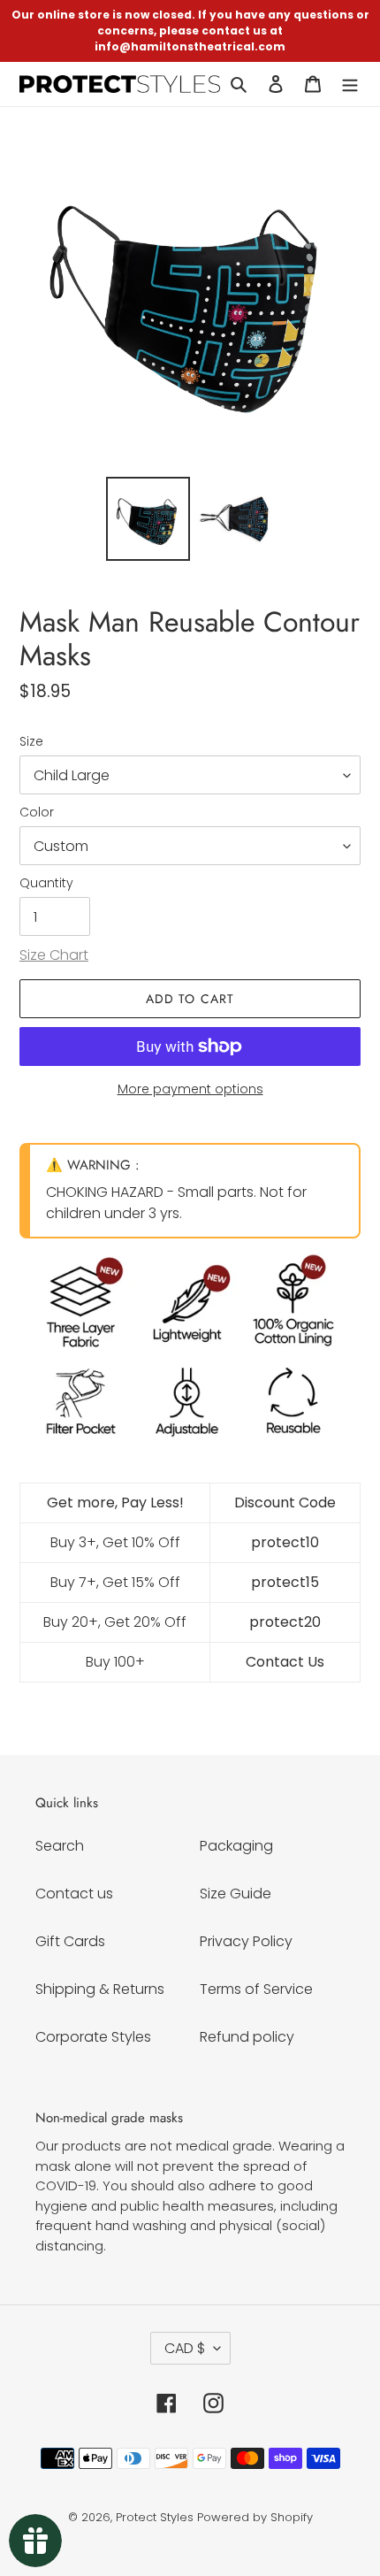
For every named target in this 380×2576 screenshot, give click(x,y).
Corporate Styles (93, 2037)
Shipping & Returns (100, 1989)
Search (60, 1846)
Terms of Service (256, 1989)
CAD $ (185, 2348)
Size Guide (236, 1894)
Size (31, 741)
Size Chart (54, 955)
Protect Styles (155, 2517)
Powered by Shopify (255, 2517)
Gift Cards (70, 1941)
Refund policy (247, 2037)
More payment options (190, 1089)
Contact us (74, 1894)
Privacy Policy (246, 1941)
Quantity (46, 883)
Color (37, 812)
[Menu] (350, 84)
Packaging (236, 1846)
